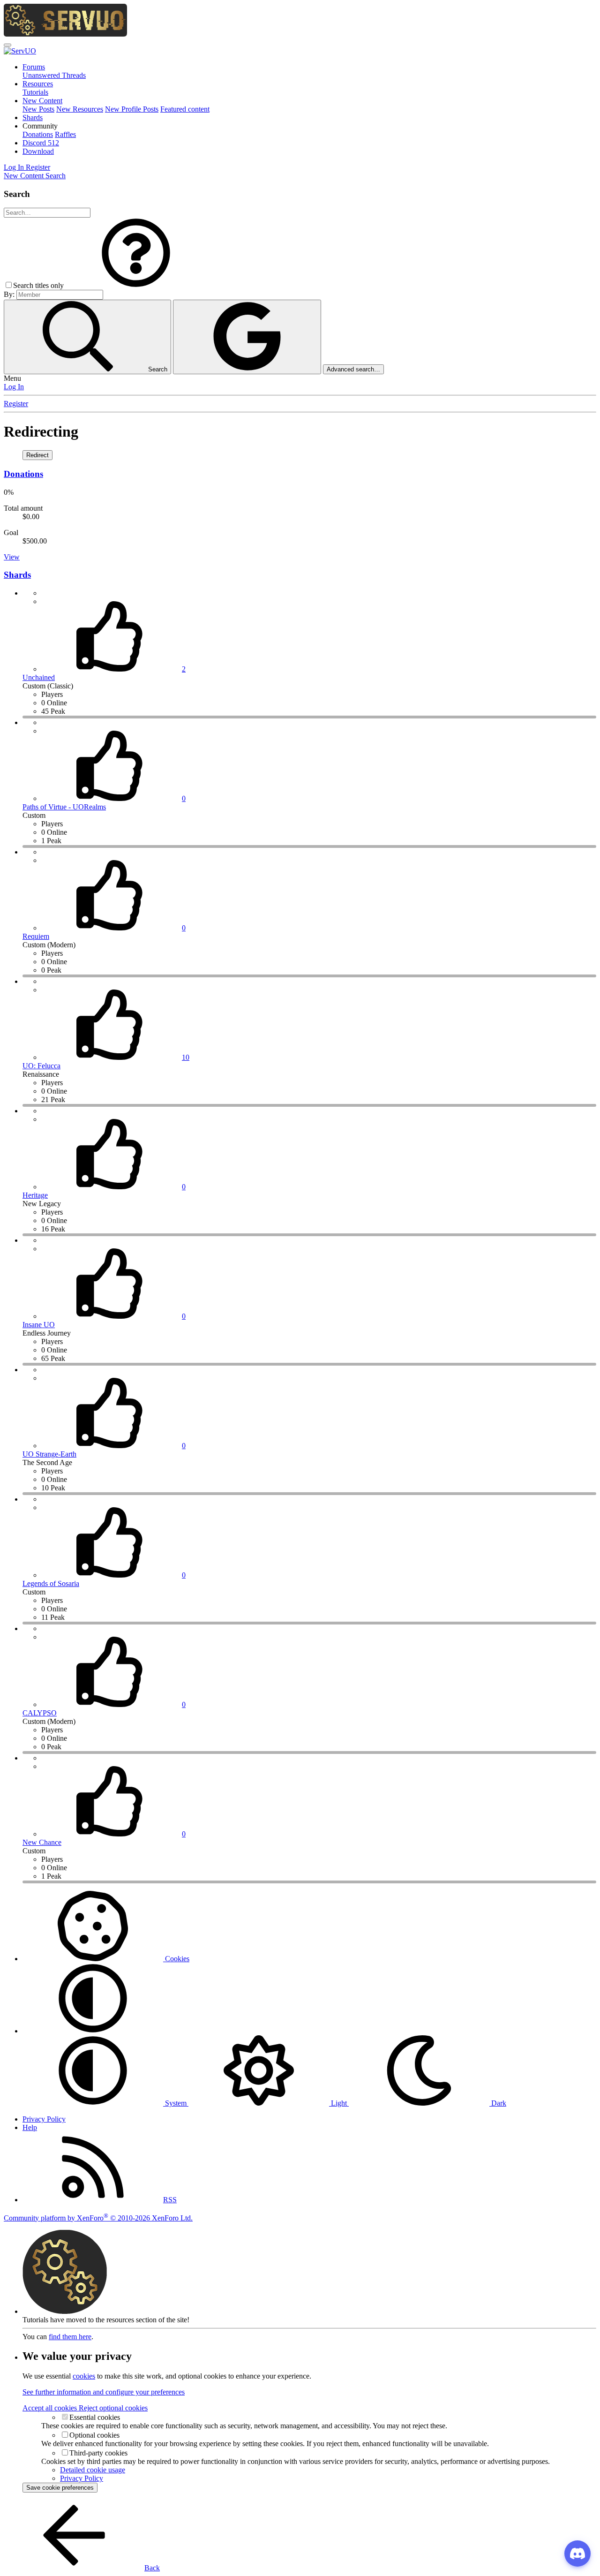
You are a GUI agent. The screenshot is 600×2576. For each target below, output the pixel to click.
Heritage (35, 1195)
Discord (41, 143)
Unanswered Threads (54, 75)
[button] (40, 126)
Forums (34, 67)
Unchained (39, 677)
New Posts (38, 109)
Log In (14, 387)
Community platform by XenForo (98, 2218)
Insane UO (39, 1325)
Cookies (176, 1959)
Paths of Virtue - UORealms (64, 807)
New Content (42, 101)
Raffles (65, 134)
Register (16, 404)
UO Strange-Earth (49, 1454)
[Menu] (7, 45)
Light (339, 2103)
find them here (70, 2337)
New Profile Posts (132, 109)
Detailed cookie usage (93, 2470)
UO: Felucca (41, 1066)
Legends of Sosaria (51, 1583)
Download (38, 151)
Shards (33, 117)
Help (30, 2127)
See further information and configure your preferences (104, 2392)
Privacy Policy (44, 2119)
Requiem (36, 936)
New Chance (42, 1842)
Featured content (185, 109)
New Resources (80, 109)
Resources (38, 84)
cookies (84, 2376)
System (176, 2103)
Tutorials (35, 92)
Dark (498, 2103)
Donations (38, 134)
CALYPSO (40, 1713)
